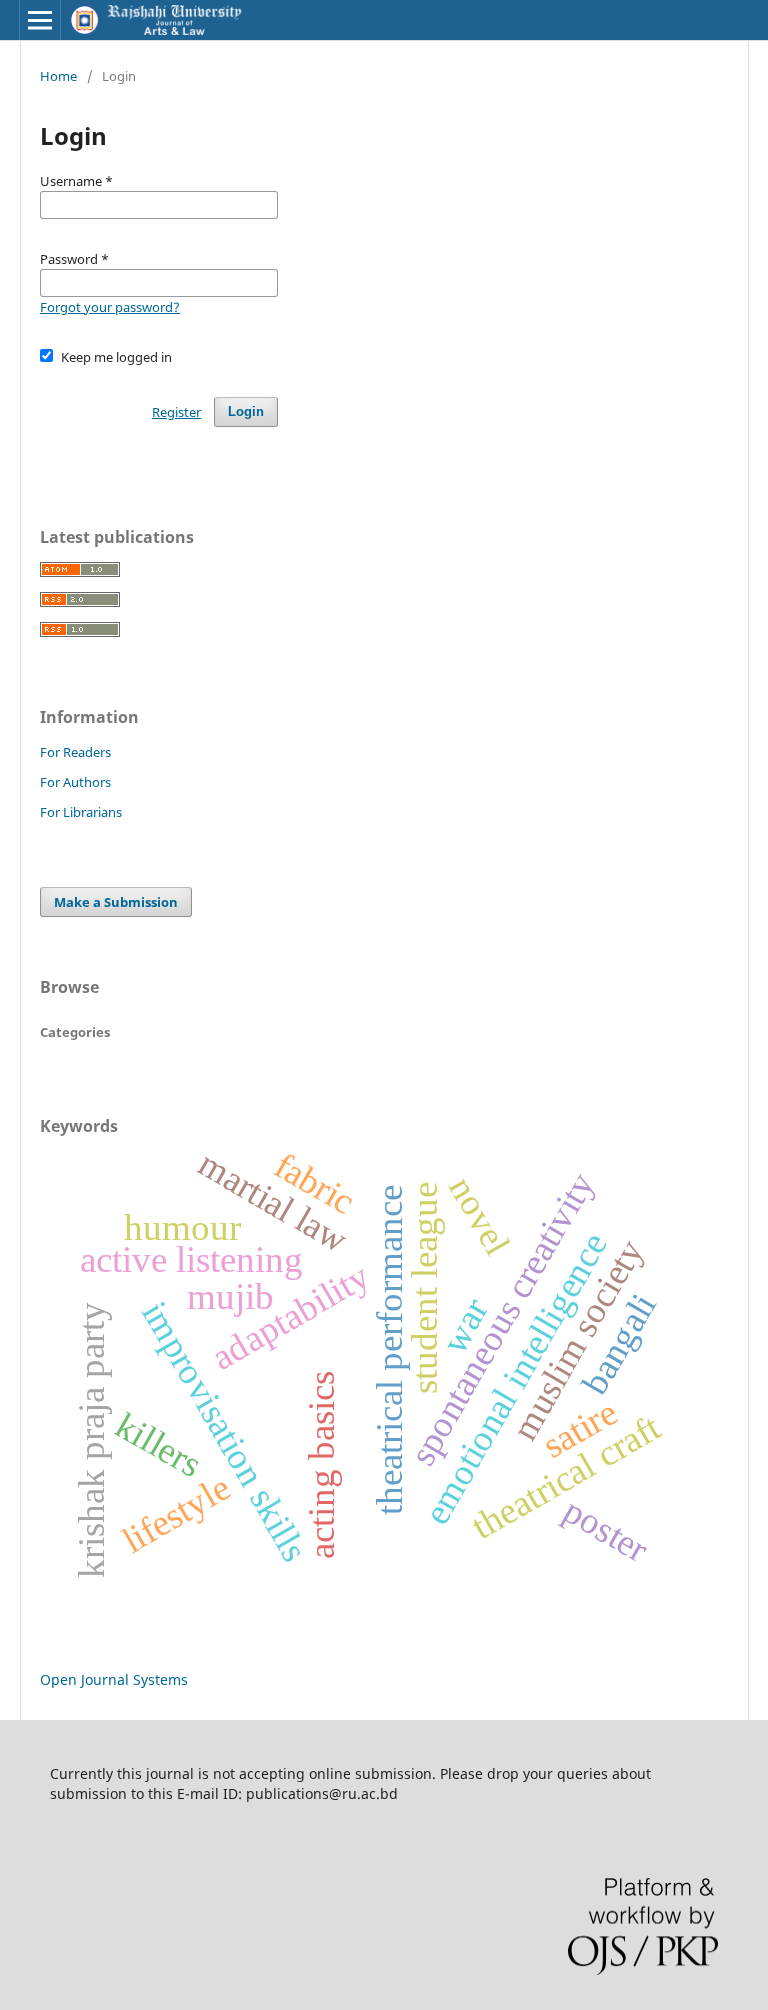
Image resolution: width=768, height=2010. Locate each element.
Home (58, 76)
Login (246, 411)
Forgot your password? (110, 307)
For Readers (75, 752)
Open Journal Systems (114, 1679)
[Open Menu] (40, 20)
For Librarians (81, 812)
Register (176, 412)
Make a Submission (116, 902)
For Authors (75, 782)
